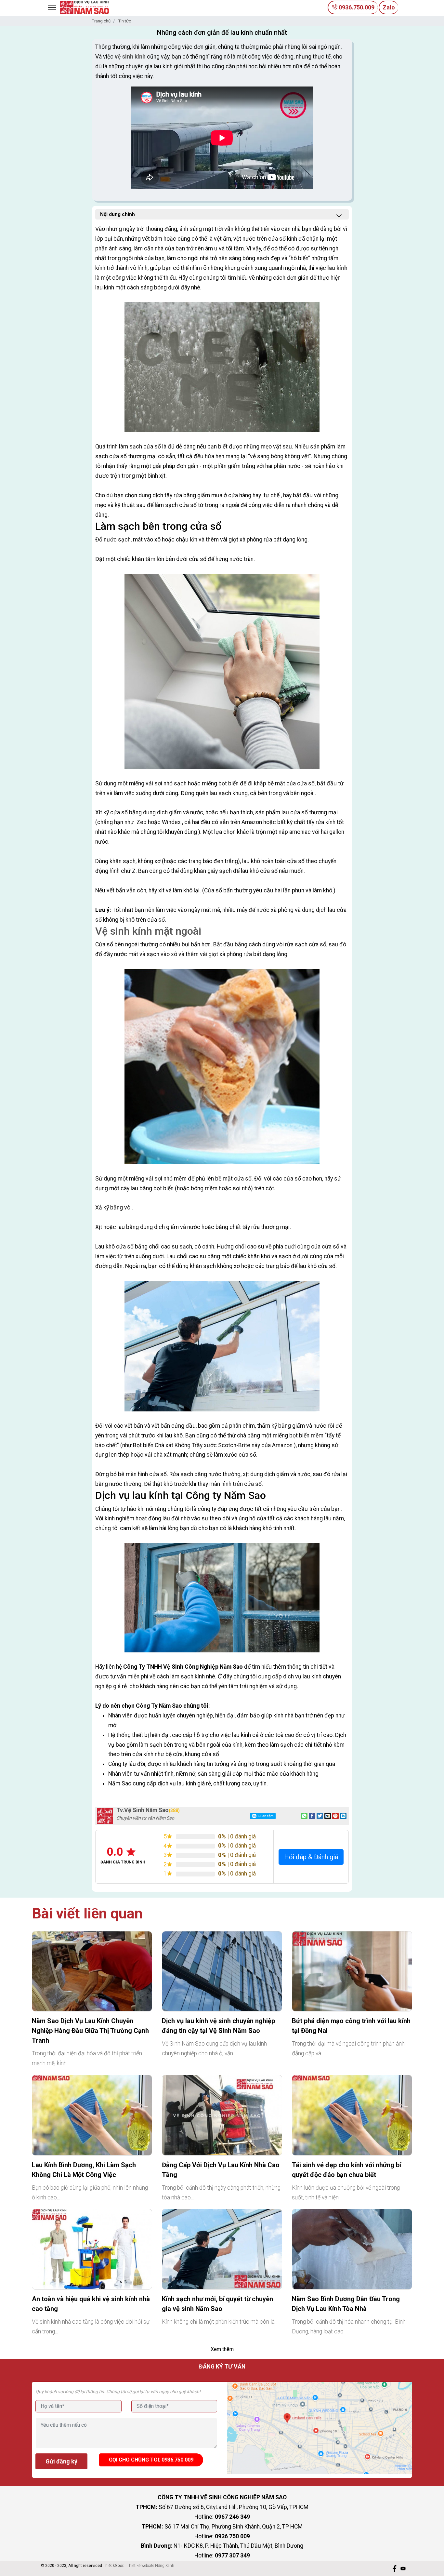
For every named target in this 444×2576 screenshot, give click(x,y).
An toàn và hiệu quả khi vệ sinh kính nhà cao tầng (91, 2304)
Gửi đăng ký (61, 2461)
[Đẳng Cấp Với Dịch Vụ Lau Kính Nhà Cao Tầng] (222, 2115)
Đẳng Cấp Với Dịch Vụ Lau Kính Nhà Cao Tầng (221, 2170)
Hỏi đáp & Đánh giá (311, 1857)
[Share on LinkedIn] (343, 1816)
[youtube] (403, 2569)
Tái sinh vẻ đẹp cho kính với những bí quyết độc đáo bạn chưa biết (346, 2170)
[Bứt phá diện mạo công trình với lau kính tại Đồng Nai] (352, 1971)
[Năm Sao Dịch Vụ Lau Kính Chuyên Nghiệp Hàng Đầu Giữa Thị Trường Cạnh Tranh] (92, 1971)
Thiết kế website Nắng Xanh (150, 2566)
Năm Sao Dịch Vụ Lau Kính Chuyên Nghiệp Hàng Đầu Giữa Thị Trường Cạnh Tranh (90, 2031)
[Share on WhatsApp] (304, 1816)
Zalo (389, 7)
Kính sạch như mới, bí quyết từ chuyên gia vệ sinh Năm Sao (217, 2304)
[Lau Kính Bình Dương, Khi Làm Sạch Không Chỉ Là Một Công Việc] (92, 2115)
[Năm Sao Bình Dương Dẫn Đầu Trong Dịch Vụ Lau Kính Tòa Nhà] (352, 2249)
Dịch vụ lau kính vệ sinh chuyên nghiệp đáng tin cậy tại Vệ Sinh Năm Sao (218, 2026)
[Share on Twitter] (320, 1816)
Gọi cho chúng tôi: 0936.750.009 (151, 2460)
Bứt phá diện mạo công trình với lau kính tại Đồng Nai (351, 2026)
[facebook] (395, 2569)
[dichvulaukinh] (85, 7)
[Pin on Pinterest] (335, 1816)
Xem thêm (222, 2349)
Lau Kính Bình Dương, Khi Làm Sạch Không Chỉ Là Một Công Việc (84, 2170)
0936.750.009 (356, 7)
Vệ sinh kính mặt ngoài (148, 931)
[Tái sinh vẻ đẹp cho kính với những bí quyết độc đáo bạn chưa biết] (352, 2115)
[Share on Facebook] (312, 1816)
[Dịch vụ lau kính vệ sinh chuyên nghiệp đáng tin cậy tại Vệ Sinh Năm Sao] (222, 1971)
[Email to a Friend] (328, 1816)
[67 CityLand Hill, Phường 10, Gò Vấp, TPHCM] (319, 2428)
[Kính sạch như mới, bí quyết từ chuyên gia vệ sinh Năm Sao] (222, 2249)
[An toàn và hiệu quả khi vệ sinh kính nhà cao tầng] (92, 2249)
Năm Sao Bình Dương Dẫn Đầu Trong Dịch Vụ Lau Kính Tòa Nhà (346, 2304)
